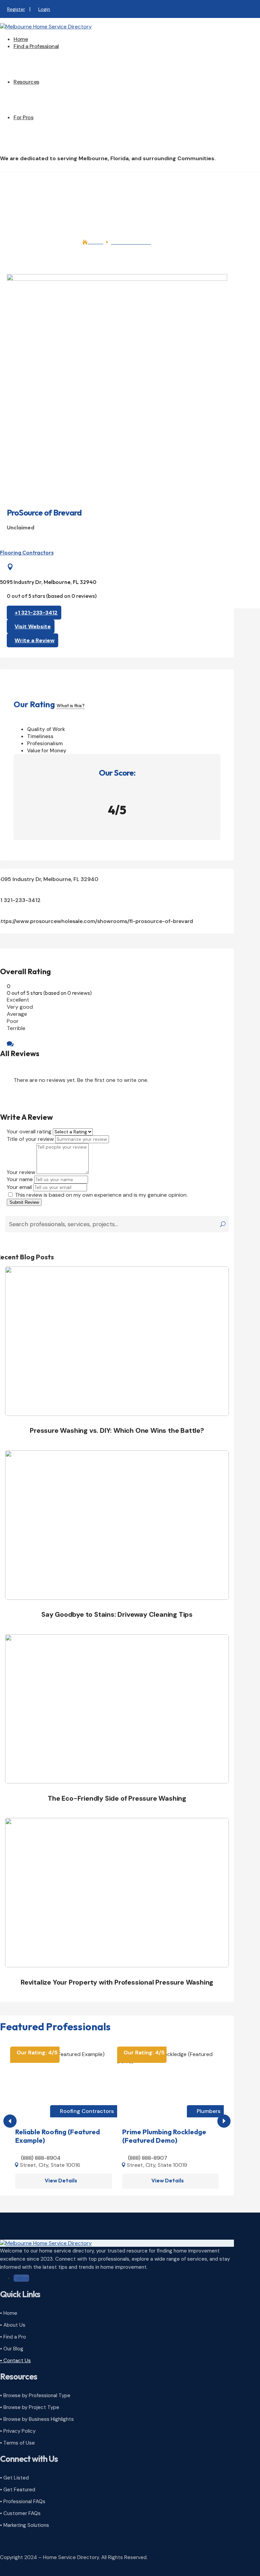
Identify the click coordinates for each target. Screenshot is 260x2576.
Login (44, 9)
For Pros (23, 117)
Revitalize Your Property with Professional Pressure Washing (117, 1982)
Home (21, 39)
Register (16, 9)
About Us (38, 92)
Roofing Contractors (87, 2111)
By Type (37, 64)
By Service (40, 71)
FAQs (33, 107)
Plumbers (209, 2111)
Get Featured (43, 149)
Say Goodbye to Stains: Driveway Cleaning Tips (117, 1614)
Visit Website (33, 626)
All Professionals (47, 57)
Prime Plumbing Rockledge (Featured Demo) (164, 2136)
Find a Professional (36, 46)
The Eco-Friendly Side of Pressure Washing (117, 1798)
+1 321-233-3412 (36, 613)
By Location (42, 78)
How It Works (43, 128)
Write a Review (35, 640)
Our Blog (38, 99)
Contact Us (41, 114)
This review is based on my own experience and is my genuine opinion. (101, 1195)
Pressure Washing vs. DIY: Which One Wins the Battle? (117, 1430)
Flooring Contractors (27, 552)
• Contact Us (15, 2361)
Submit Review (24, 1202)
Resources (26, 82)
